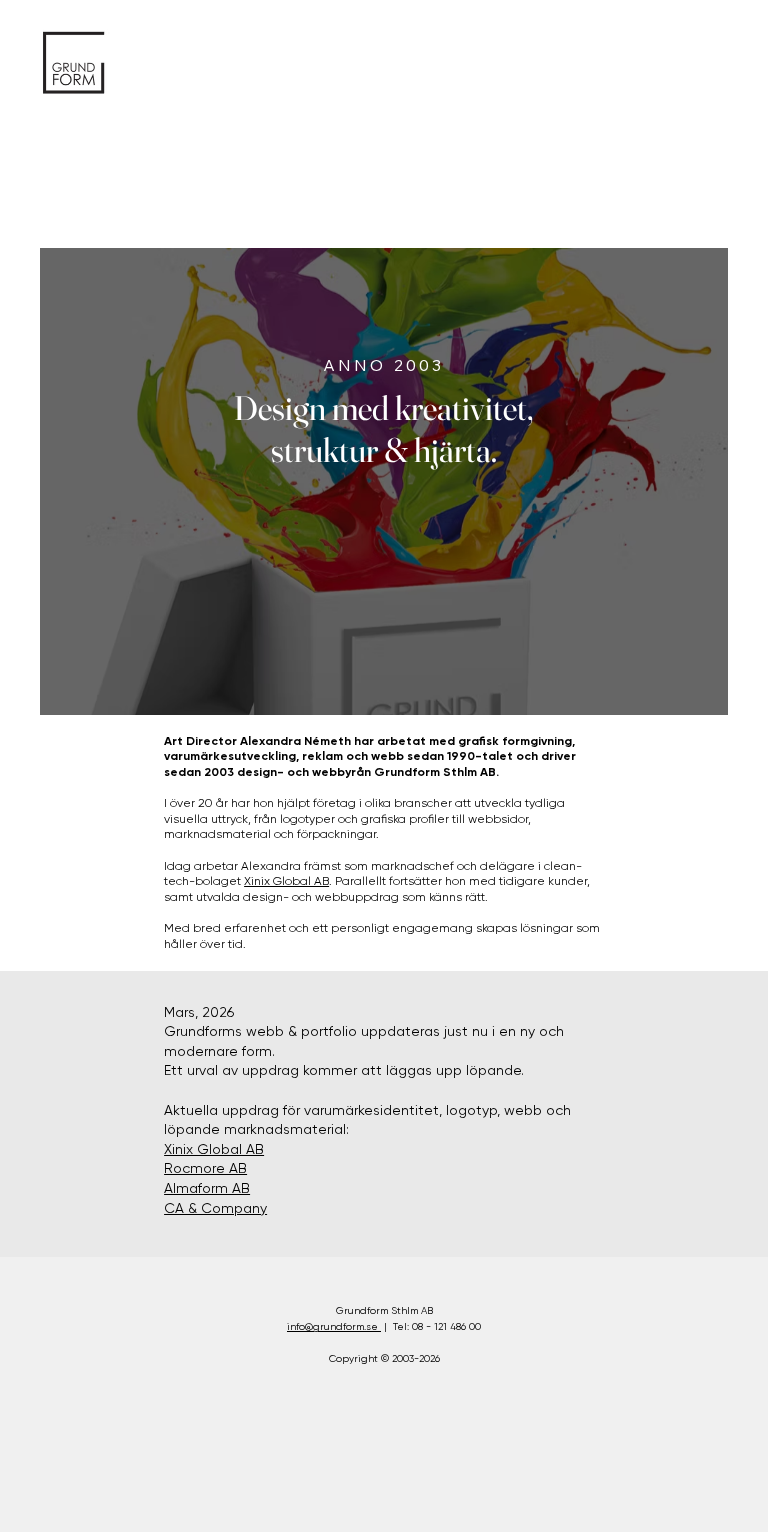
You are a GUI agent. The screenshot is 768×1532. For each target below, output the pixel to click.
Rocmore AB (205, 1168)
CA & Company (215, 1208)
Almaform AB (207, 1188)
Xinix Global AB (286, 881)
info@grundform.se (334, 1326)
